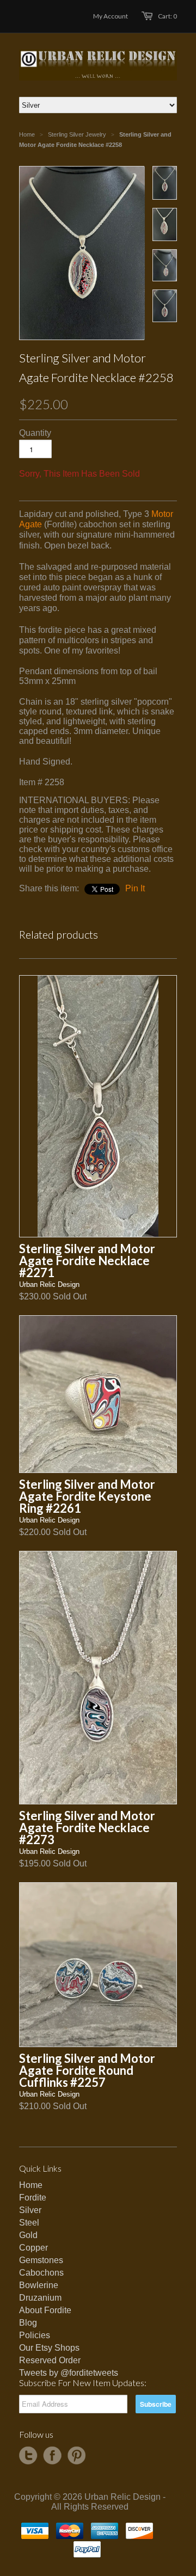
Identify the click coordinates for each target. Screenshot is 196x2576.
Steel (29, 2223)
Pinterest (76, 2456)
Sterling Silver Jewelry (77, 134)
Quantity (35, 433)
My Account (111, 16)
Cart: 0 (167, 16)
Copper (33, 2248)
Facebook (52, 2456)
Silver (30, 2210)
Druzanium (40, 2298)
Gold (28, 2235)
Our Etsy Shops (49, 2348)
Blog (28, 2323)
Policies (35, 2335)
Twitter (28, 2456)
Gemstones (41, 2260)
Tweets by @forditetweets (69, 2373)
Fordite (33, 2198)
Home (31, 2185)
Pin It (135, 888)
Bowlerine (39, 2285)
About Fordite (45, 2310)
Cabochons (41, 2273)
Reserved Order (50, 2360)
